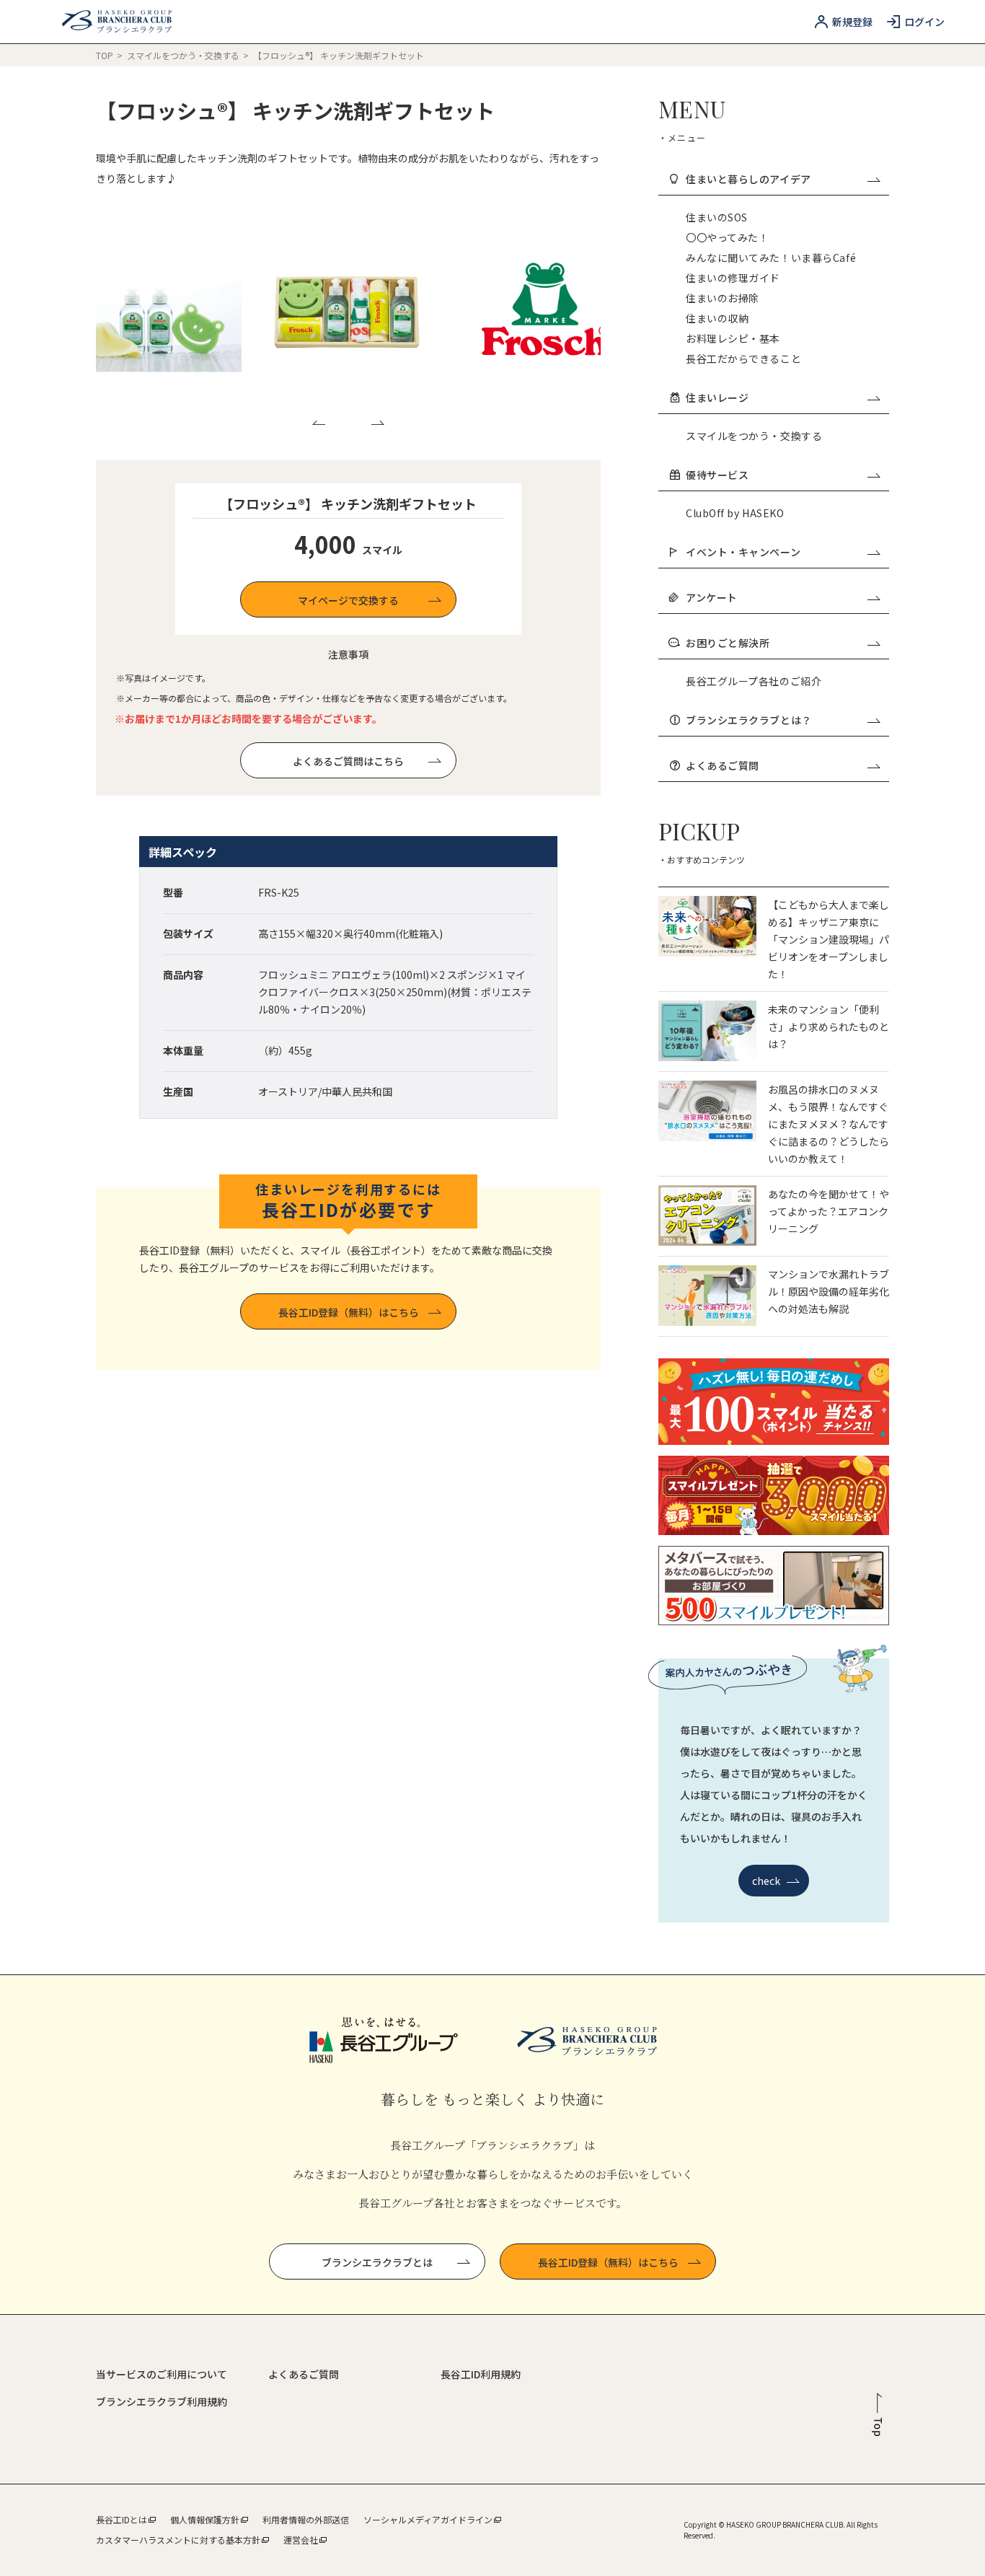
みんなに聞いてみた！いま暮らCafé (771, 258)
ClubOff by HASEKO (735, 513)
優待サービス (717, 475)
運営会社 (301, 2540)
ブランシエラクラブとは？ (749, 720)
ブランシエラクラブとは (377, 2262)
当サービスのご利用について (162, 2374)
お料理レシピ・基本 (733, 338)
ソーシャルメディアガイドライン (428, 2519)
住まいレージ (717, 397)
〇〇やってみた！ (727, 237)
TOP (105, 55)
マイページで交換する (348, 600)
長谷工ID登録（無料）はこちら (349, 1312)
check (767, 1881)
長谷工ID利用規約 (481, 2374)
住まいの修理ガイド (733, 278)
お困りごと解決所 (728, 643)
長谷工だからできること (743, 359)
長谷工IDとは (122, 2519)
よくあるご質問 (723, 765)
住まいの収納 (717, 318)
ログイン (924, 22)
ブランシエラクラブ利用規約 (162, 2401)
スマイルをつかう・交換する (184, 55)
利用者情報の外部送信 (306, 2519)
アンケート (712, 597)
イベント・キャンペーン (743, 552)
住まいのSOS (717, 217)
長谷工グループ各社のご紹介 (754, 681)
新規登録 (852, 22)
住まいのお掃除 (723, 298)
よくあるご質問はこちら (348, 761)
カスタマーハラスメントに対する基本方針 (178, 2540)
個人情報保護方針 (205, 2519)
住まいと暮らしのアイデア (748, 179)
